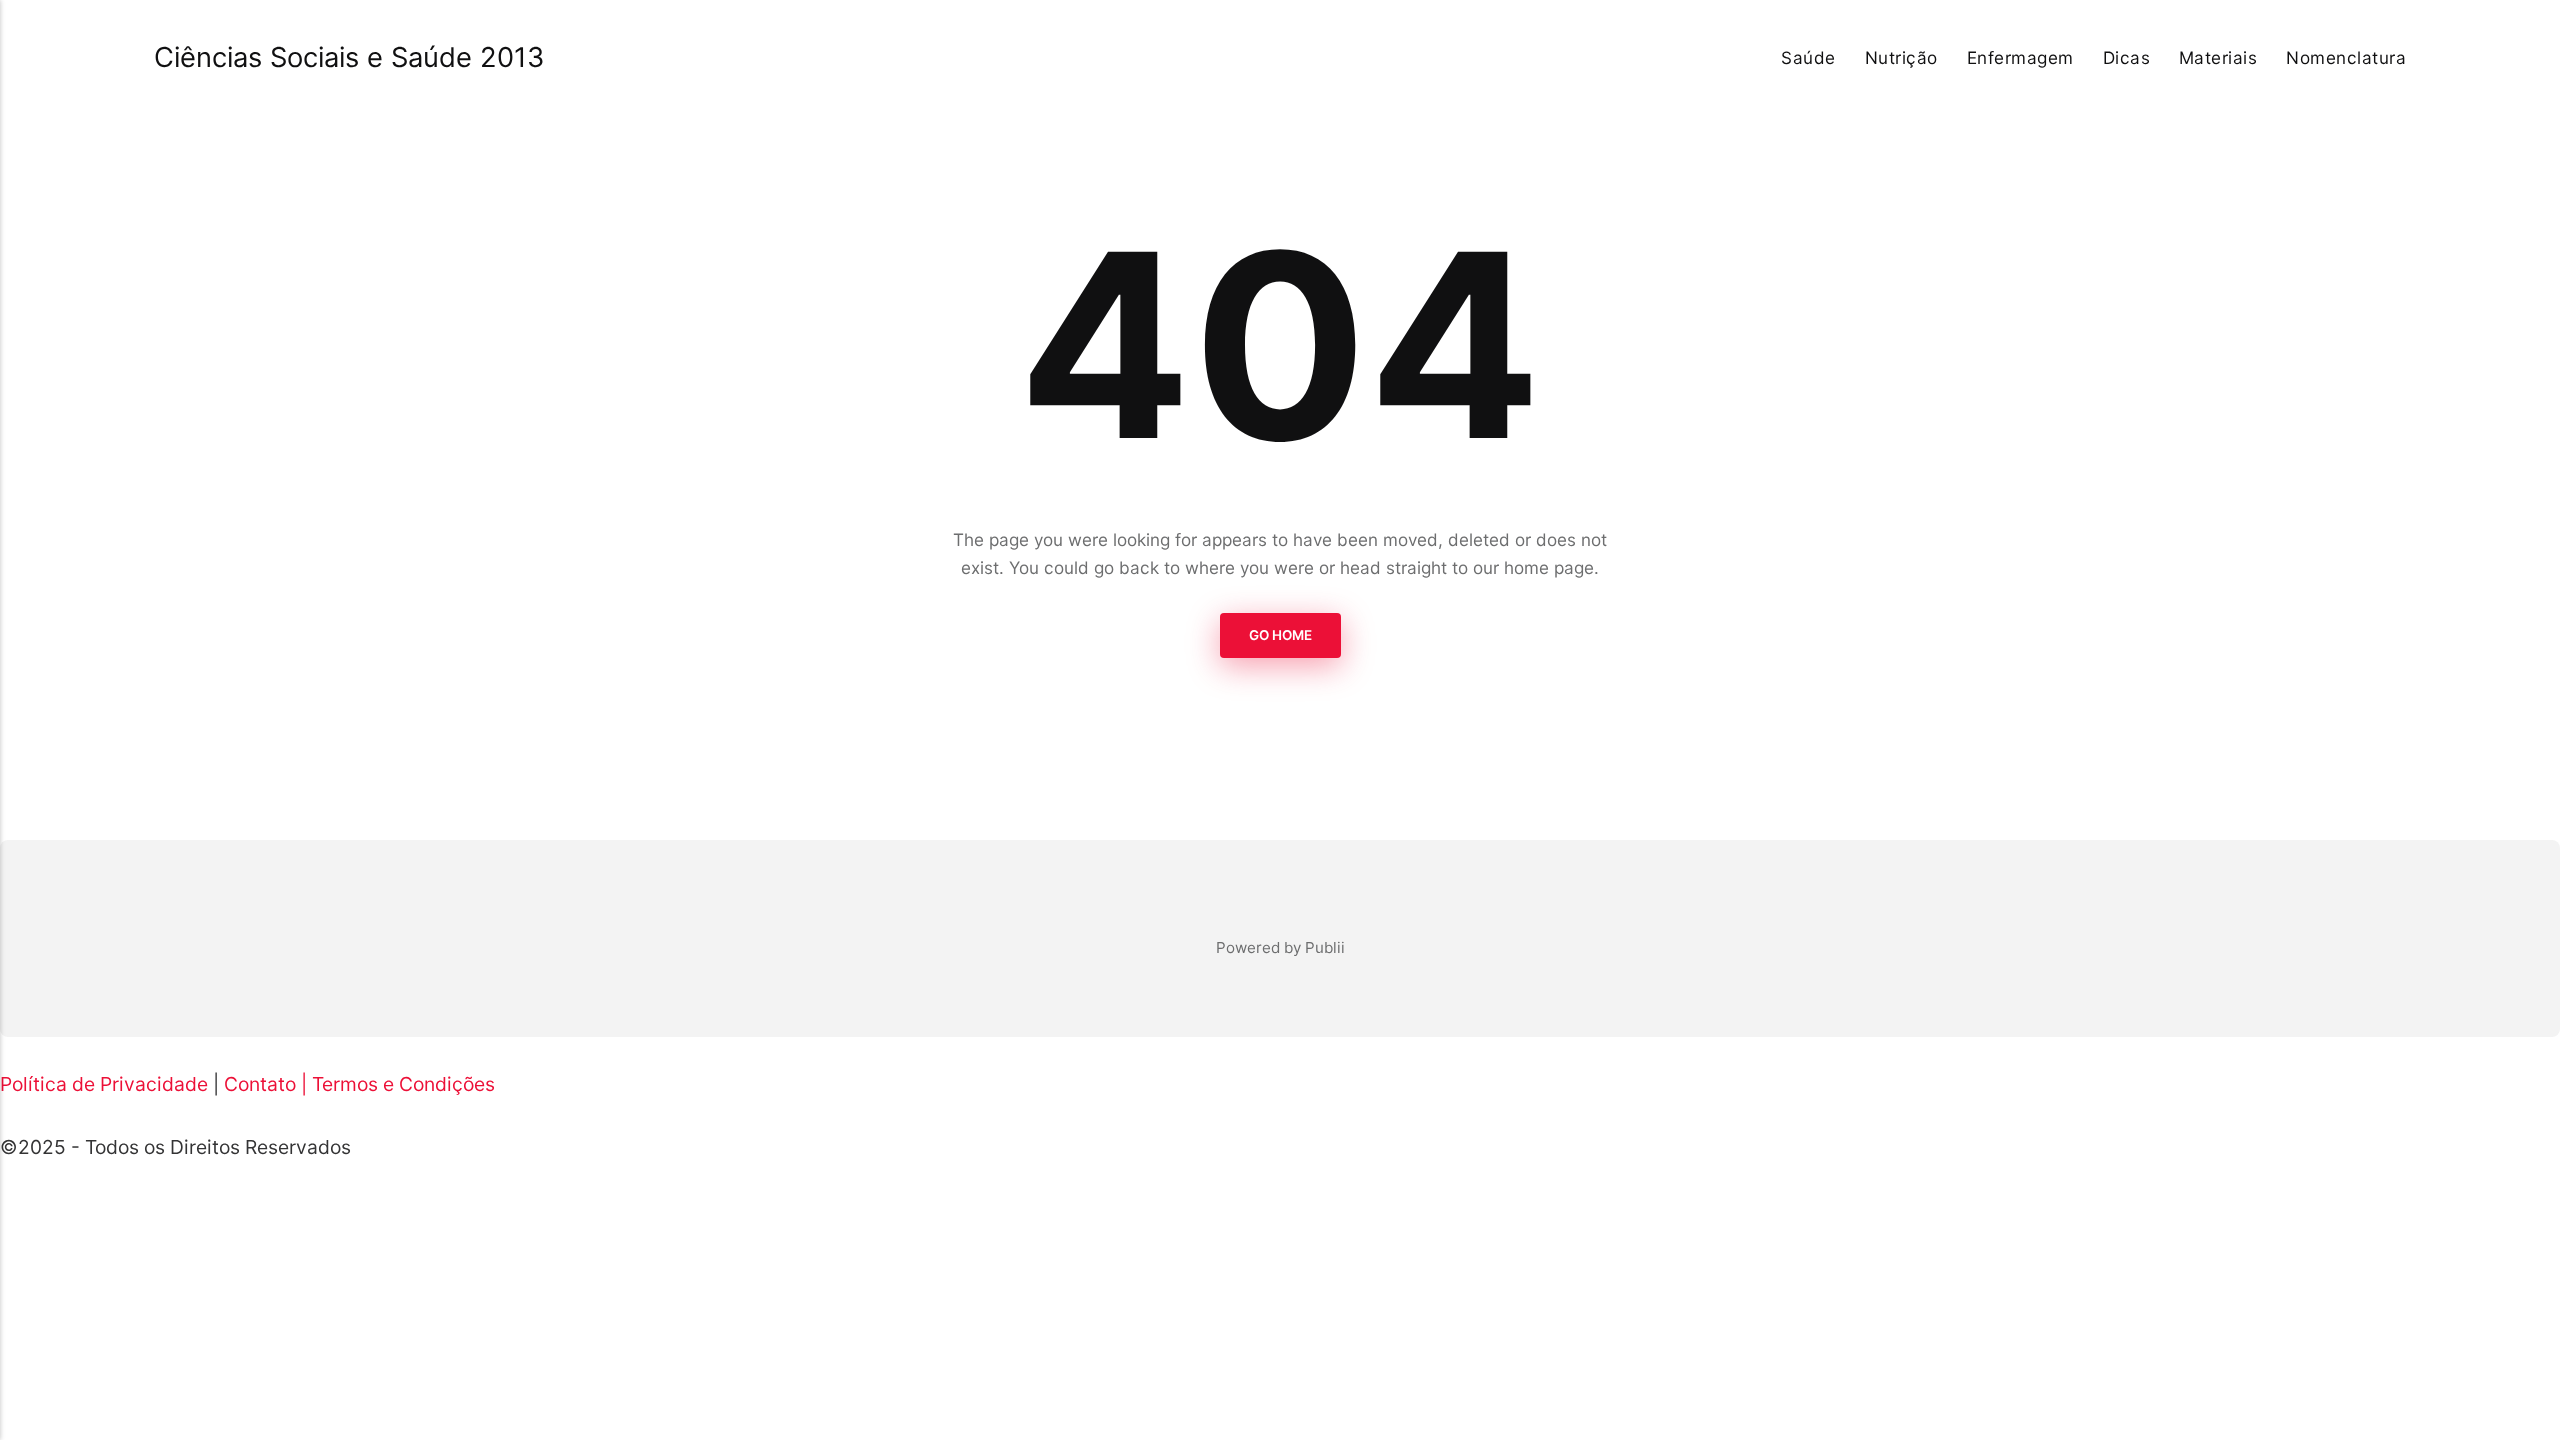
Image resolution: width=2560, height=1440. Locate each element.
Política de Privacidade (104, 1084)
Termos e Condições (403, 1084)
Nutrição (1901, 57)
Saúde (1808, 57)
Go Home (1280, 635)
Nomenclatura (2346, 57)
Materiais (2218, 57)
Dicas (2127, 57)
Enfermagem (2020, 57)
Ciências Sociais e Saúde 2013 (349, 57)
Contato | (265, 1084)
